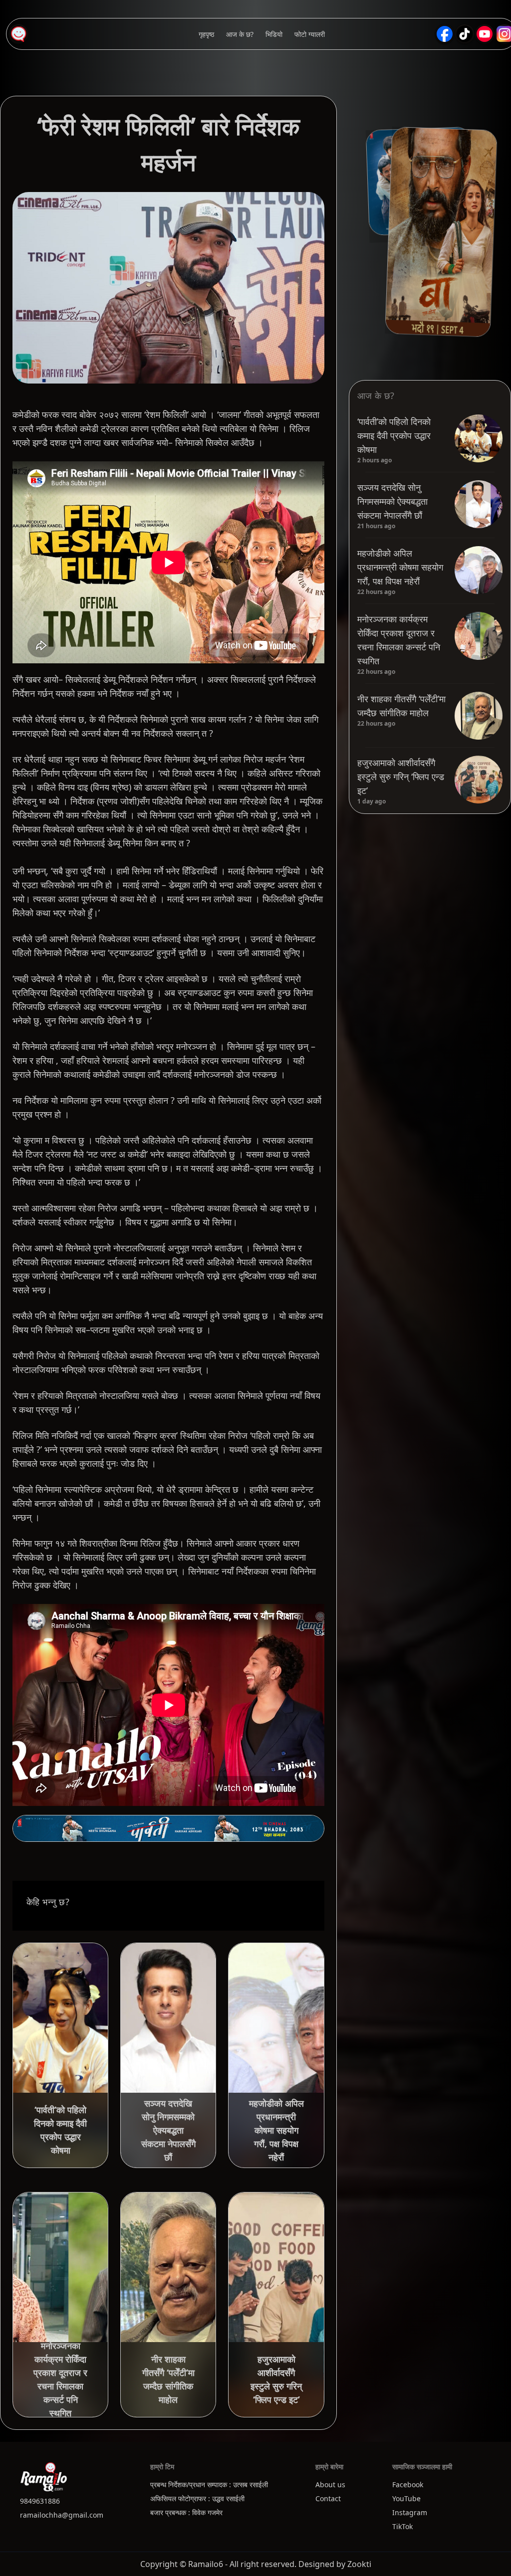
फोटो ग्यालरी (310, 34)
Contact (328, 2498)
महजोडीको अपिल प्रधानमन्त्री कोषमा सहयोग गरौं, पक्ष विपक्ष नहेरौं (400, 567)
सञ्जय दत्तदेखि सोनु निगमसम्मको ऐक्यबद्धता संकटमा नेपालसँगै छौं (392, 501)
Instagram (410, 2512)
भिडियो (274, 34)
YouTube (406, 2498)
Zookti (359, 2564)
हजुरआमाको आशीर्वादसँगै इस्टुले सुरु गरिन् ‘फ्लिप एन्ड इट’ (401, 777)
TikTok (402, 2526)
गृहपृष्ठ (206, 34)
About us (330, 2484)
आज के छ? (240, 34)
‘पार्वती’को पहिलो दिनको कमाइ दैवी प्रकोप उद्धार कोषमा (394, 435)
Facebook (408, 2484)
